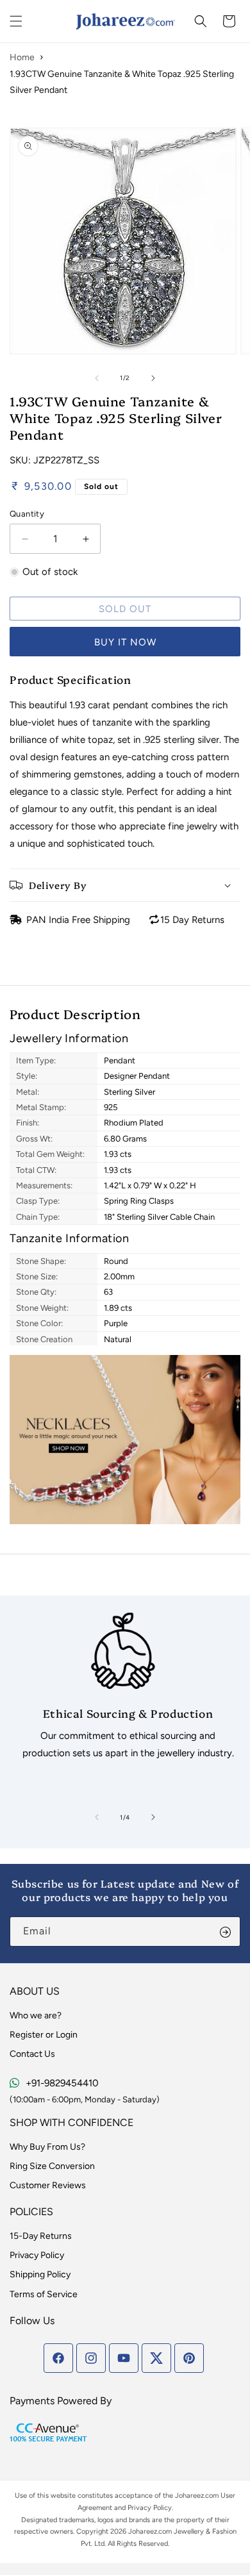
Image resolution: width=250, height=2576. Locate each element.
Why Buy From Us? (47, 2147)
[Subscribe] (226, 1932)
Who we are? (36, 2015)
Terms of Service (44, 2294)
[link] (123, 1691)
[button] (16, 21)
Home (22, 57)
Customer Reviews (48, 2185)
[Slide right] (153, 378)
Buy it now (125, 642)
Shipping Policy (40, 2274)
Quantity (27, 514)
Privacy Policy (37, 2255)
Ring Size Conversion (52, 2166)
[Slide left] (97, 378)
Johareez (189, 2496)
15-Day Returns (41, 2236)
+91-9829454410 (62, 2083)
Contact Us (32, 2054)
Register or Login (44, 2035)
